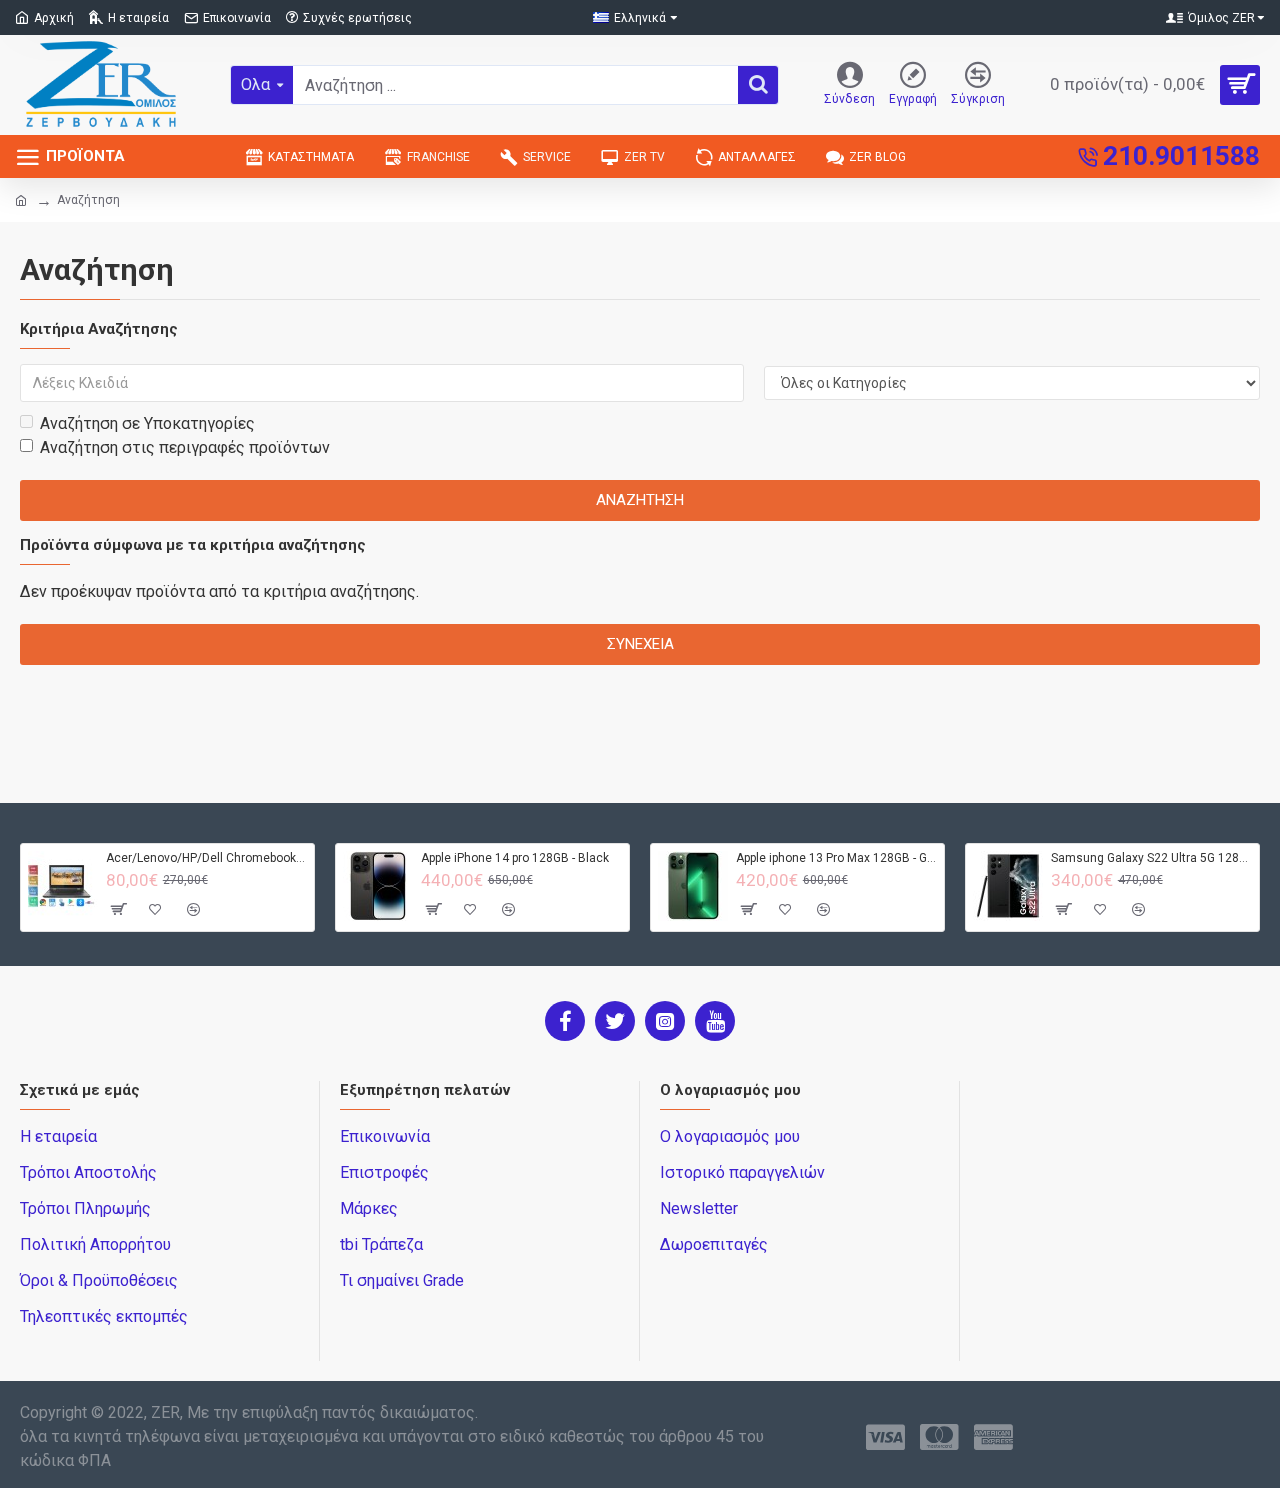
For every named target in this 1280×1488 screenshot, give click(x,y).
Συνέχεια (640, 644)
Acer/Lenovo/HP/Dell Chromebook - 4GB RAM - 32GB (206, 858)
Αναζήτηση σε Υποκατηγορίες (147, 423)
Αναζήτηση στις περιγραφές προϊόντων (185, 447)
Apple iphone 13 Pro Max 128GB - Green (836, 858)
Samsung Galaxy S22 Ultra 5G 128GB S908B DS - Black (1151, 858)
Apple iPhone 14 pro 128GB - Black (515, 858)
